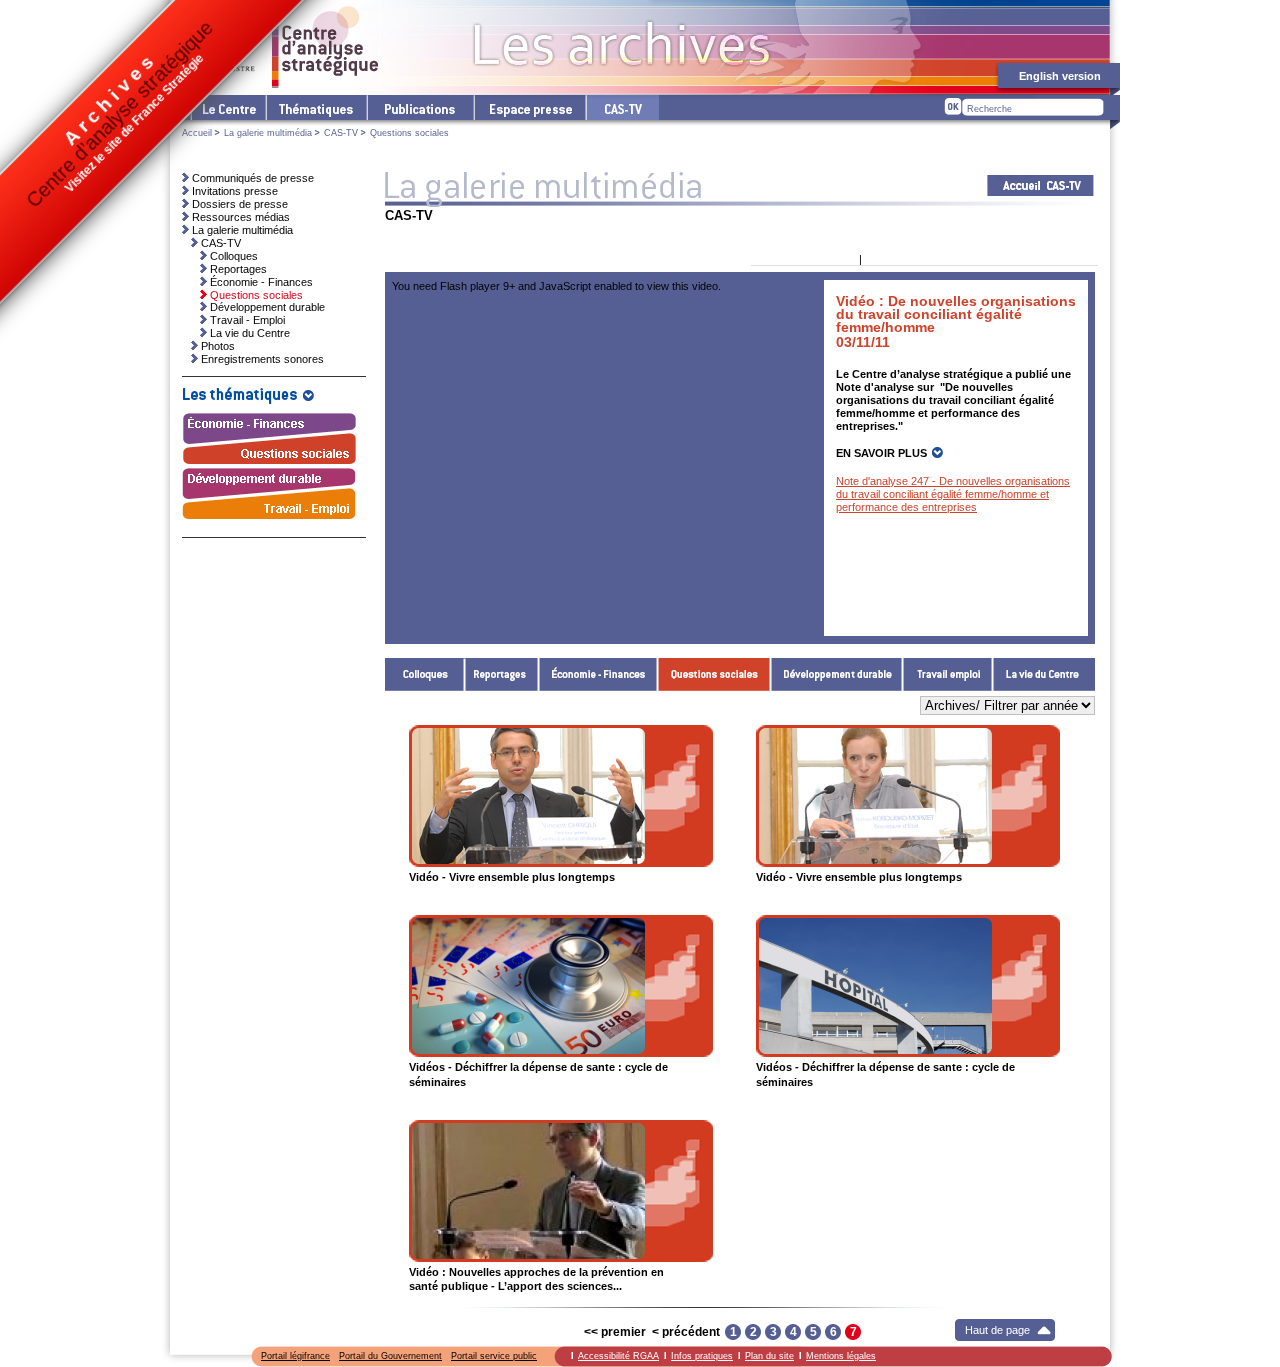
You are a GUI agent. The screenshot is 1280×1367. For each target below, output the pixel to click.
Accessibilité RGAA (618, 1356)
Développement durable (837, 674)
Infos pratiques (702, 1356)
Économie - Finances (598, 674)
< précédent (686, 1332)
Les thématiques (315, 107)
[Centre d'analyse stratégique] (280, 47)
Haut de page (997, 1330)
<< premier (615, 1332)
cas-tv (622, 107)
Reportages (502, 674)
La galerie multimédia (268, 133)
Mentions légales (841, 1356)
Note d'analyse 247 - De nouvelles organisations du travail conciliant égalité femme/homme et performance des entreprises (953, 494)
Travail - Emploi (948, 674)
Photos (218, 346)
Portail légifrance (295, 1356)
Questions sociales (714, 674)
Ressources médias (241, 217)
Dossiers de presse (240, 204)
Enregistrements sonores (262, 359)
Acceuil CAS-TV (1040, 185)
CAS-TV (341, 133)
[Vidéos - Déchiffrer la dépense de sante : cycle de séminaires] (561, 986)
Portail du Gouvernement (390, 1356)
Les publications (419, 107)
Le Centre (227, 107)
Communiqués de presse (253, 178)
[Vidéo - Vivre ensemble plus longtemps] (561, 796)
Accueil (197, 133)
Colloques (425, 674)
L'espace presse (529, 107)
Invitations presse (235, 191)
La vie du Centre (1044, 674)
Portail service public (494, 1356)
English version (1060, 76)
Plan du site (769, 1356)
